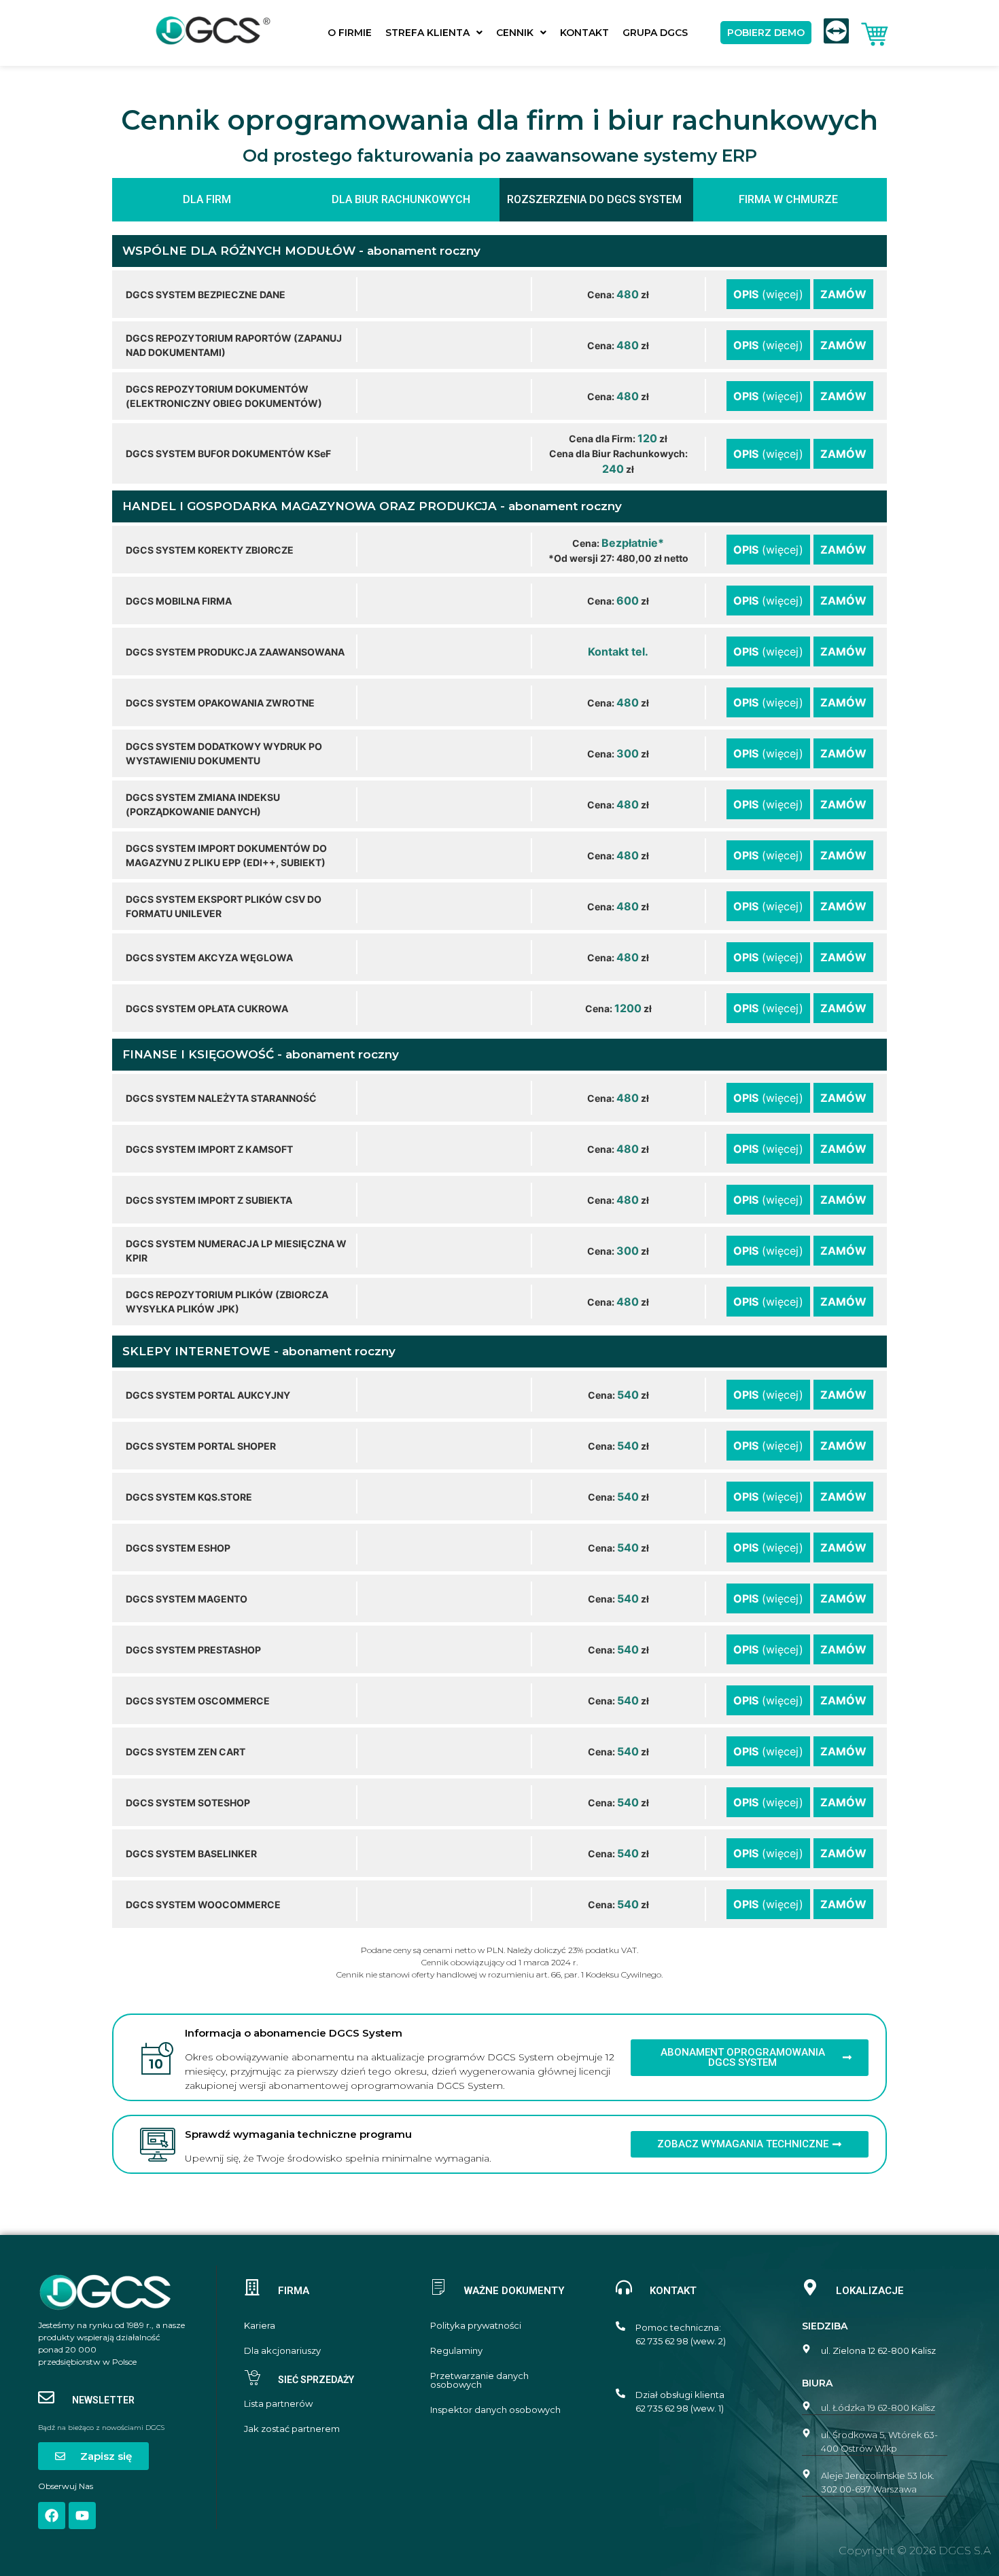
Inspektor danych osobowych (495, 2410)
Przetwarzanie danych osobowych (479, 2380)
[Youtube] (82, 2516)
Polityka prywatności (476, 2326)
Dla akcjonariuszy (282, 2351)
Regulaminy (456, 2351)
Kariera (260, 2326)
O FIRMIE (350, 33)
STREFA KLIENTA (427, 33)
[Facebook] (52, 2516)
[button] (434, 33)
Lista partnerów (278, 2404)
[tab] (209, 200)
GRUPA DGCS (655, 33)
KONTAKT (584, 33)
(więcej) (768, 294)
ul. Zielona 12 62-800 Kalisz (878, 2350)
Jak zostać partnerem (292, 2429)
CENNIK (515, 33)
